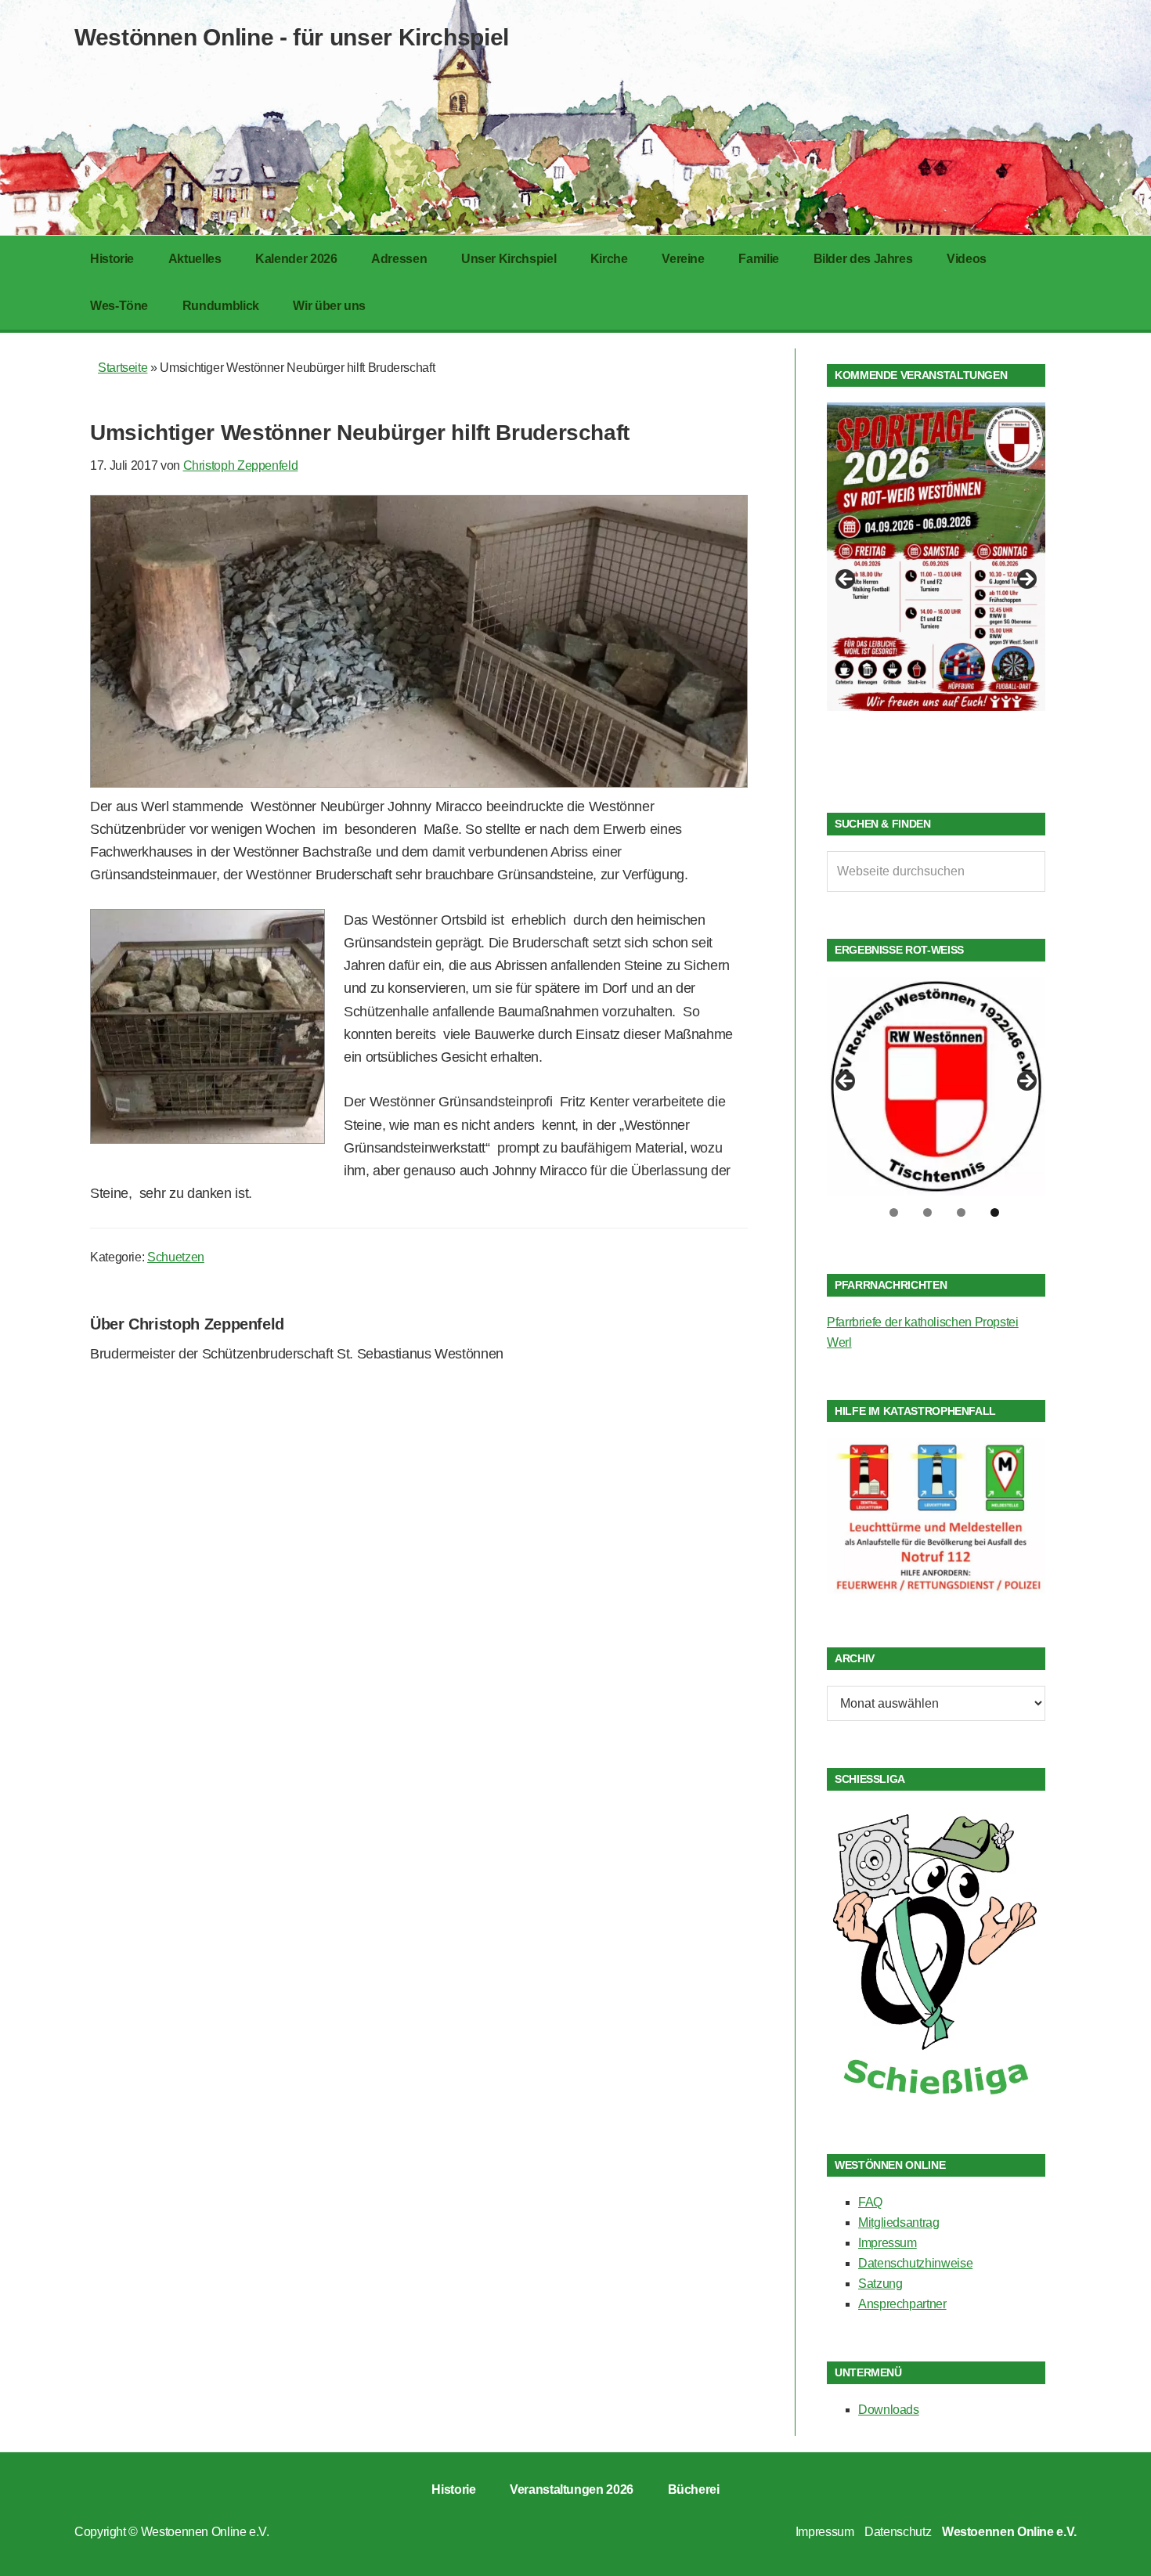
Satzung (880, 2284)
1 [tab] (894, 1212)
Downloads (889, 2410)
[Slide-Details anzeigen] (936, 557)
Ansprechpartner (902, 2304)
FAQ (870, 2202)
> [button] (1026, 580)
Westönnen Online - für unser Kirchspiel (292, 37)
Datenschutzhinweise (915, 2263)
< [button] (846, 580)
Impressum (888, 2243)
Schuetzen (176, 1257)
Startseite (123, 368)
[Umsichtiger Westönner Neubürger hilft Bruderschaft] (419, 783)
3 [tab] (961, 1212)
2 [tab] (927, 1212)
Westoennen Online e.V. (205, 2532)
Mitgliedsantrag (899, 2222)
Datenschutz (898, 2532)
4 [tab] (995, 1212)
